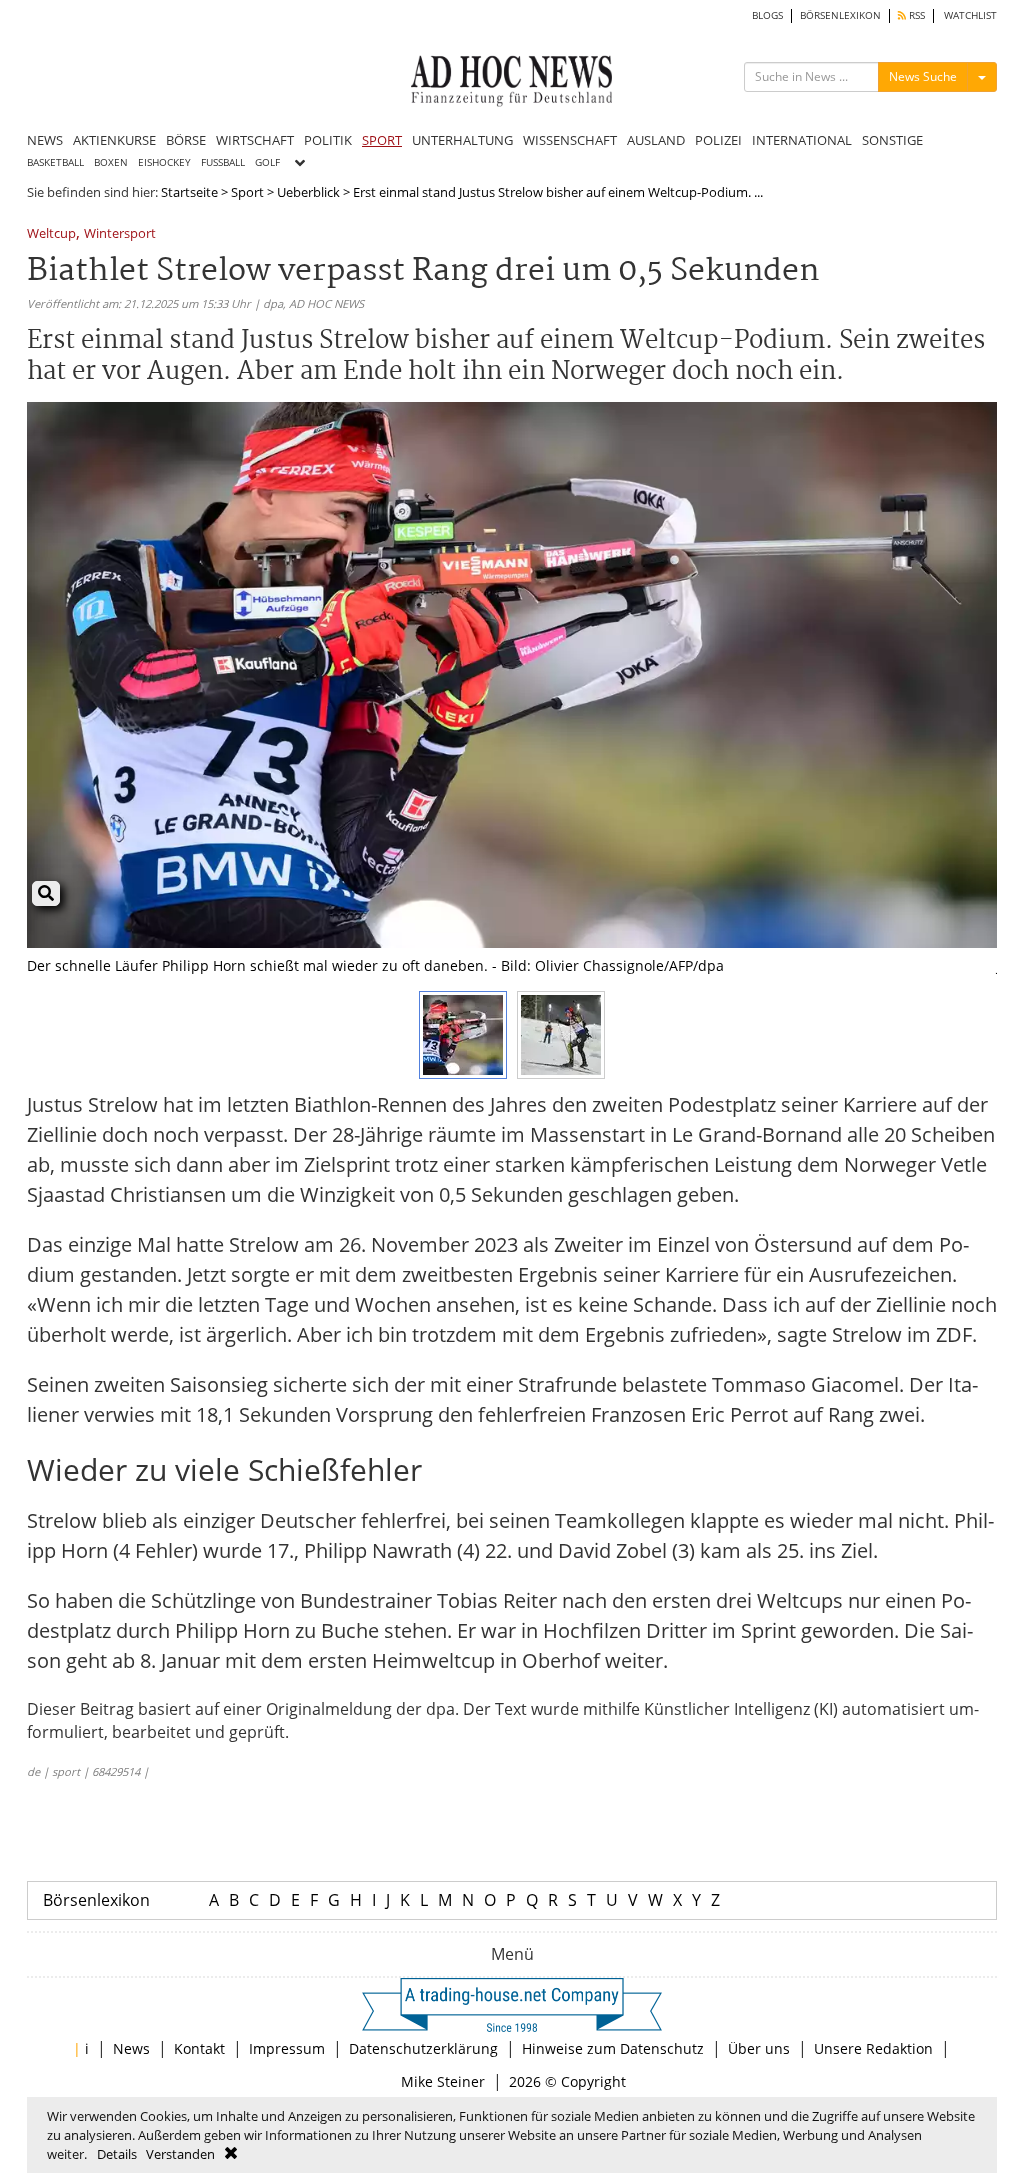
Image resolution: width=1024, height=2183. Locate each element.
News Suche (923, 76)
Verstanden (180, 2154)
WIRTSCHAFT (255, 140)
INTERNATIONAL (802, 140)
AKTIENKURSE (114, 140)
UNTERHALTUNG (462, 140)
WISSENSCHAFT (570, 140)
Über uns (759, 2048)
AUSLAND (656, 140)
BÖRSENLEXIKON (840, 15)
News (131, 2048)
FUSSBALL (223, 162)
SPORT (382, 140)
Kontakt (199, 2048)
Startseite (189, 192)
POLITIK (328, 140)
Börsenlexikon (96, 1900)
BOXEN (111, 162)
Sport (247, 192)
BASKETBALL (55, 162)
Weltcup (51, 234)
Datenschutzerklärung (423, 2048)
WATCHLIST (970, 15)
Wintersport (120, 234)
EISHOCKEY (164, 162)
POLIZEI (718, 140)
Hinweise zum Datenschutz (613, 2048)
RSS (915, 15)
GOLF (267, 162)
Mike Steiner (443, 2081)
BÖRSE (186, 140)
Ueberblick (308, 192)
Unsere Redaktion (873, 2048)
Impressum (287, 2048)
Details (117, 2154)
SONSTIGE (892, 140)
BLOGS (767, 15)
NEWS (45, 140)
